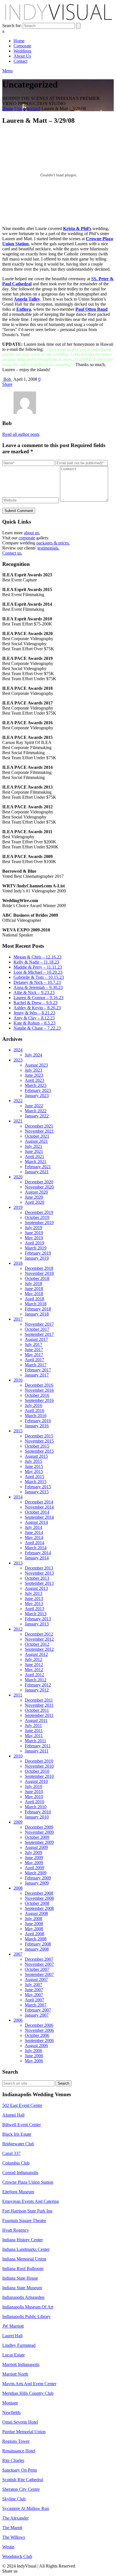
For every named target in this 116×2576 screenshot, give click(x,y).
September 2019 (39, 1223)
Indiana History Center (23, 2240)
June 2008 (34, 1924)
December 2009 (39, 1827)
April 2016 (34, 1410)
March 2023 (36, 1085)
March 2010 (36, 1807)
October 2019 (37, 1217)
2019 (18, 1207)
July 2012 (34, 1659)
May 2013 (34, 1604)
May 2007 (34, 1995)
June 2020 (34, 1197)
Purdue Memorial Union (24, 2432)
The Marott (12, 2528)
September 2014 (39, 1517)
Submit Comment (19, 511)
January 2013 (37, 1624)
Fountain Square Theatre (24, 2221)
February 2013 (38, 1619)
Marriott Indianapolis (21, 2364)
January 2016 (37, 1426)
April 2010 (34, 1802)
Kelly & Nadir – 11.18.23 (36, 962)
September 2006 (39, 2040)
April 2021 (34, 1156)
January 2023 (37, 1096)
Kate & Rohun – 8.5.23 (34, 1023)
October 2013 (37, 1578)
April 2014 (34, 1543)
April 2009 (34, 1868)
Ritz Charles (13, 2460)
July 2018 (34, 1283)
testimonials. (48, 548)
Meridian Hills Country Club (28, 2393)
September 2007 (39, 1974)
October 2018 (37, 1278)
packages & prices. (53, 543)
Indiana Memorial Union (24, 2259)
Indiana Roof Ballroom (23, 2269)
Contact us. (12, 553)
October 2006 (37, 2035)
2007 (18, 1954)
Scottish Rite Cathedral (23, 2480)
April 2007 (34, 2000)
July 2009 (34, 1852)
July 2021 (34, 1146)
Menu (7, 71)
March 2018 (36, 1304)
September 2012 (39, 1649)
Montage (10, 2403)
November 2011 (39, 1705)
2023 (18, 1060)
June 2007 (34, 1990)
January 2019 (37, 1258)
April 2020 (34, 1202)
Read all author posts (21, 434)
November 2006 (39, 2030)
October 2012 (37, 1644)
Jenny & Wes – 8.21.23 (34, 1013)
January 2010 (37, 1817)
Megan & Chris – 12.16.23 (37, 957)
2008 (18, 1888)
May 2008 (34, 1929)
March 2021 (36, 1162)
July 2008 (34, 1919)
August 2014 (36, 1522)
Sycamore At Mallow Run (26, 2508)
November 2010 (39, 1766)
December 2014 (39, 1502)
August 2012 (36, 1654)
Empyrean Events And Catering (31, 2201)
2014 (18, 1497)
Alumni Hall (13, 2115)
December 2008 (39, 1893)
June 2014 (34, 1532)
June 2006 (34, 2056)
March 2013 (36, 1614)
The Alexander (15, 2518)
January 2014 (37, 1558)
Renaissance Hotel (19, 2451)
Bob (7, 379)
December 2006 (39, 2025)
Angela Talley (27, 299)
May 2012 (34, 1670)
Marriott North (15, 2374)
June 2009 (34, 1858)
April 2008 (34, 1934)
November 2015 (39, 1441)
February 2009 (38, 1878)
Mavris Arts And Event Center (29, 2384)
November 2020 (39, 1187)
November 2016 (39, 1390)
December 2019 (39, 1212)
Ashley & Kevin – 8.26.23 (37, 1008)
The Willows (14, 2537)
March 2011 (35, 1741)
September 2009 (39, 1842)
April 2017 (34, 1360)
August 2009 (36, 1847)
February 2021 (38, 1167)
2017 (18, 1319)
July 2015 (34, 1461)
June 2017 (34, 1350)
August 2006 (36, 2046)
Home (8, 109)
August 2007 (36, 1979)
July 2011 (33, 1725)
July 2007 (34, 1985)
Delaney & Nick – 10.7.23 (37, 982)
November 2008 (39, 1898)
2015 (18, 1431)
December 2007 (39, 1959)
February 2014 (38, 1553)
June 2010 (34, 1792)
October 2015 (37, 1446)
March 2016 (36, 1416)
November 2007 (39, 1964)
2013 (18, 1563)
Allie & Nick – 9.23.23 (34, 992)
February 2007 (38, 2010)
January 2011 (37, 1751)
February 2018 (38, 1309)
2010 (18, 1756)
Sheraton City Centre (21, 2489)
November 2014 (39, 1507)
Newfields (11, 2412)
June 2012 (34, 1665)
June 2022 (34, 1106)
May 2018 (34, 1294)
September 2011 (39, 1715)
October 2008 (37, 1903)
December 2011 (39, 1700)
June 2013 (34, 1598)
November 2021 (39, 1131)
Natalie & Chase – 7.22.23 (37, 1028)
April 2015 (34, 1477)
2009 (18, 1822)
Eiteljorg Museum (18, 2192)
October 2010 (37, 1771)
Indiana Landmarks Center (26, 2249)
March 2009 (36, 1873)
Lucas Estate (14, 2355)
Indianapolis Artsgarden (23, 2297)
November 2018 (39, 1273)
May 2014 (34, 1537)
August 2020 (36, 1192)
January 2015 (37, 1492)
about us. (32, 533)
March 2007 (36, 2005)
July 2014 (34, 1527)
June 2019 (34, 1233)
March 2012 (36, 1680)
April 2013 (34, 1609)
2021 (18, 1121)
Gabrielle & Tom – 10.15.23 (39, 977)
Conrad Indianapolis (20, 2173)
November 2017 (39, 1324)
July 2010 (34, 1786)
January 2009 (37, 1883)
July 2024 (34, 1055)
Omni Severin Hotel (20, 2422)
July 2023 (34, 1070)
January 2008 (37, 1949)
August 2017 (36, 1339)
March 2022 (36, 1111)
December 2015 (39, 1436)
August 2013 (36, 1588)
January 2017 (37, 1375)
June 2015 (34, 1466)
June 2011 (34, 1731)
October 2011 (37, 1710)
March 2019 (36, 1248)
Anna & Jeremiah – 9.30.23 (38, 987)
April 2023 (34, 1080)
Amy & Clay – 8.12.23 (34, 1018)
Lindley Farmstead (19, 2345)
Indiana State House (20, 2278)
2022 (18, 1101)
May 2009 (34, 1863)
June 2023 (34, 1075)
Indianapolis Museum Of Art (28, 2307)
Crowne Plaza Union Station (28, 2182)
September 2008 (39, 1908)
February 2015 (38, 1487)
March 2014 (36, 1548)
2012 (18, 1629)
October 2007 (37, 1969)
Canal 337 (11, 2153)
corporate (27, 538)
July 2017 (34, 1344)
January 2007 (37, 2015)
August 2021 (36, 1141)
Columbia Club (16, 2163)
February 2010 (38, 1812)
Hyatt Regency (16, 2230)
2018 (18, 1263)
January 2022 (37, 1116)
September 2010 (39, 1776)
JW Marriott (13, 2326)
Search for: (12, 26)
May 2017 (34, 1355)
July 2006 (34, 2051)
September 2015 (39, 1451)
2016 (18, 1380)
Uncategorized (27, 109)
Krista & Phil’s (77, 228)
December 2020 (39, 1182)
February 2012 (38, 1685)
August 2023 (36, 1065)
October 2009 (37, 1837)
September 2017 (39, 1334)
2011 (18, 1695)
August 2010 (36, 1781)
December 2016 (39, 1385)
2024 (18, 1050)
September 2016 (39, 1400)
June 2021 (34, 1151)
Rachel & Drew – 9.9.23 (35, 1003)
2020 (18, 1177)
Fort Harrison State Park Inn (27, 2211)
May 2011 (34, 1736)
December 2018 (39, 1268)
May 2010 (34, 1797)
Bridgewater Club (18, 2144)
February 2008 (38, 1944)
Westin (8, 2547)
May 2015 (34, 1471)
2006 (18, 2020)
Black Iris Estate (17, 2134)
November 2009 (39, 1832)
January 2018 (37, 1314)
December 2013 (39, 1568)
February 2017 (38, 1370)
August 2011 (36, 1720)
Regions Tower (16, 2441)
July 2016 (34, 1405)
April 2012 (34, 1675)
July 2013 (34, 1593)
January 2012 (37, 1690)
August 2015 (36, 1456)
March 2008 (36, 1939)
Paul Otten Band (92, 309)
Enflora (24, 309)
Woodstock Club (17, 2556)
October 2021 (37, 1136)
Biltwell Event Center (22, 2125)
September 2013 (39, 1583)
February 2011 (38, 1746)
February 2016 (38, 1421)
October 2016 (37, 1395)
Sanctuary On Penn (20, 2470)
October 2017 (37, 1329)
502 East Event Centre (22, 2105)
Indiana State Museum (22, 2288)
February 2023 (38, 1090)
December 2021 (39, 1126)
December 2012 (39, 1634)
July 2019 (34, 1228)
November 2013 (39, 1573)
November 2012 (39, 1639)
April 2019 (34, 1243)
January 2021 (37, 1172)
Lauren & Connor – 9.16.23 (38, 998)
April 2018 (34, 1299)
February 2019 (38, 1253)
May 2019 (34, 1238)
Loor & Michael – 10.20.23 (38, 972)
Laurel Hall (12, 2336)
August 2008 (36, 1913)
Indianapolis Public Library (26, 2316)
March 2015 (36, 1482)
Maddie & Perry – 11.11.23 (38, 967)
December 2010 (39, 1761)
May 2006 (34, 2061)
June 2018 (34, 1289)
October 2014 (37, 1512)
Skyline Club (14, 2499)
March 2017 (36, 1365)
